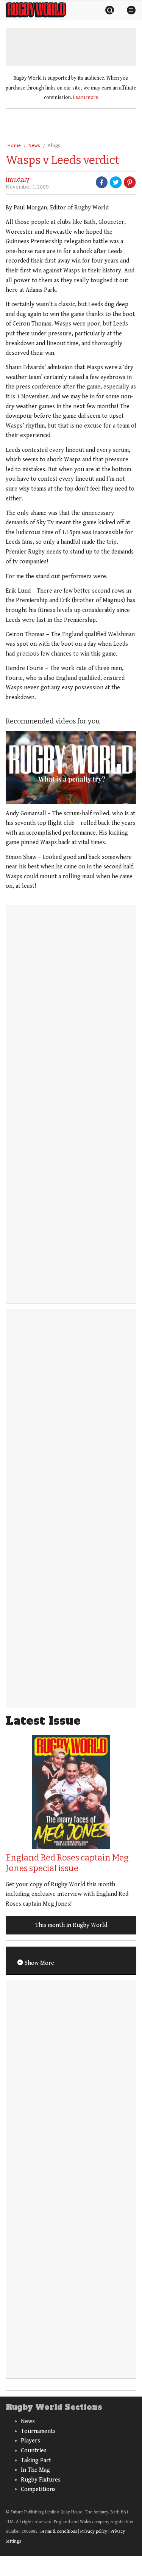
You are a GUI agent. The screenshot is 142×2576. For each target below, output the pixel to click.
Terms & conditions (58, 2531)
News (34, 146)
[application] (71, 767)
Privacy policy (94, 2531)
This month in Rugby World (71, 1925)
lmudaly (17, 180)
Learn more (86, 98)
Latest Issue (43, 1721)
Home (14, 146)
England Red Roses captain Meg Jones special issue (67, 1863)
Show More (39, 1963)
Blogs (54, 146)
